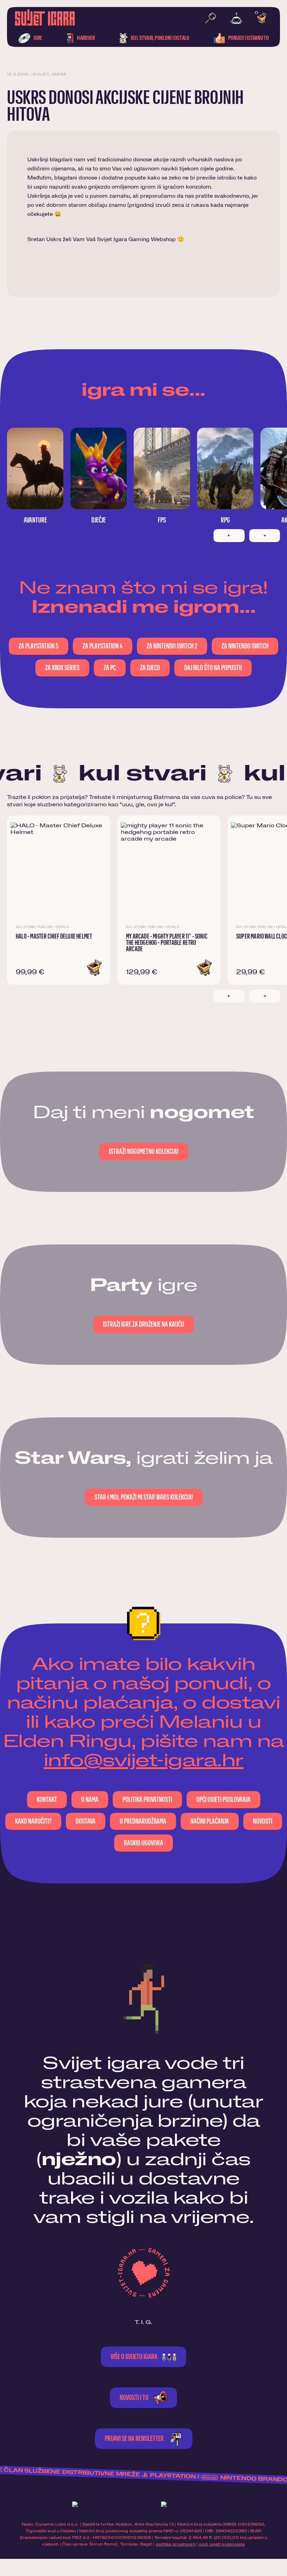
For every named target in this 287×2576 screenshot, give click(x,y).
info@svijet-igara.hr (144, 1761)
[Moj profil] (236, 18)
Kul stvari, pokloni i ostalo (160, 38)
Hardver (86, 38)
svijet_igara (49, 74)
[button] (94, 968)
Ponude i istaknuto (248, 38)
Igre (37, 38)
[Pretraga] (210, 18)
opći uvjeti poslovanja (222, 2544)
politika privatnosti (176, 2544)
